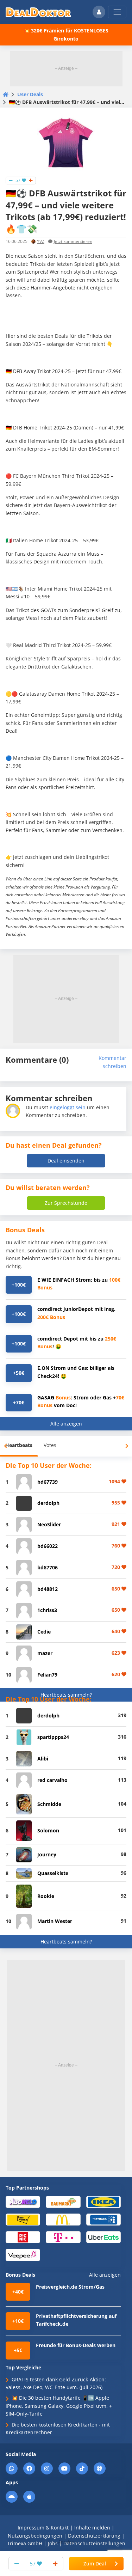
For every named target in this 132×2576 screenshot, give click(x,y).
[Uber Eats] (103, 2237)
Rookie (46, 1896)
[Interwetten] (23, 2219)
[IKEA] (103, 2201)
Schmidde (49, 1804)
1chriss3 (47, 1610)
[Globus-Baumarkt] (63, 2201)
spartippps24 (53, 1737)
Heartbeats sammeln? (66, 1695)
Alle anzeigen (66, 1424)
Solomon (48, 1830)
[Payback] (103, 2219)
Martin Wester (55, 1921)
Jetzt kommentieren (73, 241)
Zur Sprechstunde (66, 1203)
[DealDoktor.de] (38, 12)
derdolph (48, 1503)
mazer (45, 1653)
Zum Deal (95, 2563)
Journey (47, 1854)
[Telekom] (63, 2237)
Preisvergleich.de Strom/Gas (70, 2287)
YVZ (41, 241)
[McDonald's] (63, 2219)
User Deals (30, 94)
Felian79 (47, 1675)
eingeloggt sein (68, 1107)
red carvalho (52, 1780)
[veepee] (23, 2255)
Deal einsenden (66, 1161)
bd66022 (48, 1546)
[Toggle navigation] (117, 12)
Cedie (44, 1632)
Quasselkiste (53, 1873)
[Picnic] (23, 2237)
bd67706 (48, 1567)
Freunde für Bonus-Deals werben (76, 2345)
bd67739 (48, 1482)
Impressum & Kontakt (43, 2528)
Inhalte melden (92, 2528)
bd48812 (48, 1589)
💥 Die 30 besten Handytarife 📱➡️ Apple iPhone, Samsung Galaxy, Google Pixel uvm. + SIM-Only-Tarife (59, 2406)
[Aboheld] (23, 2201)
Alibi (43, 1759)
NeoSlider (49, 1524)
